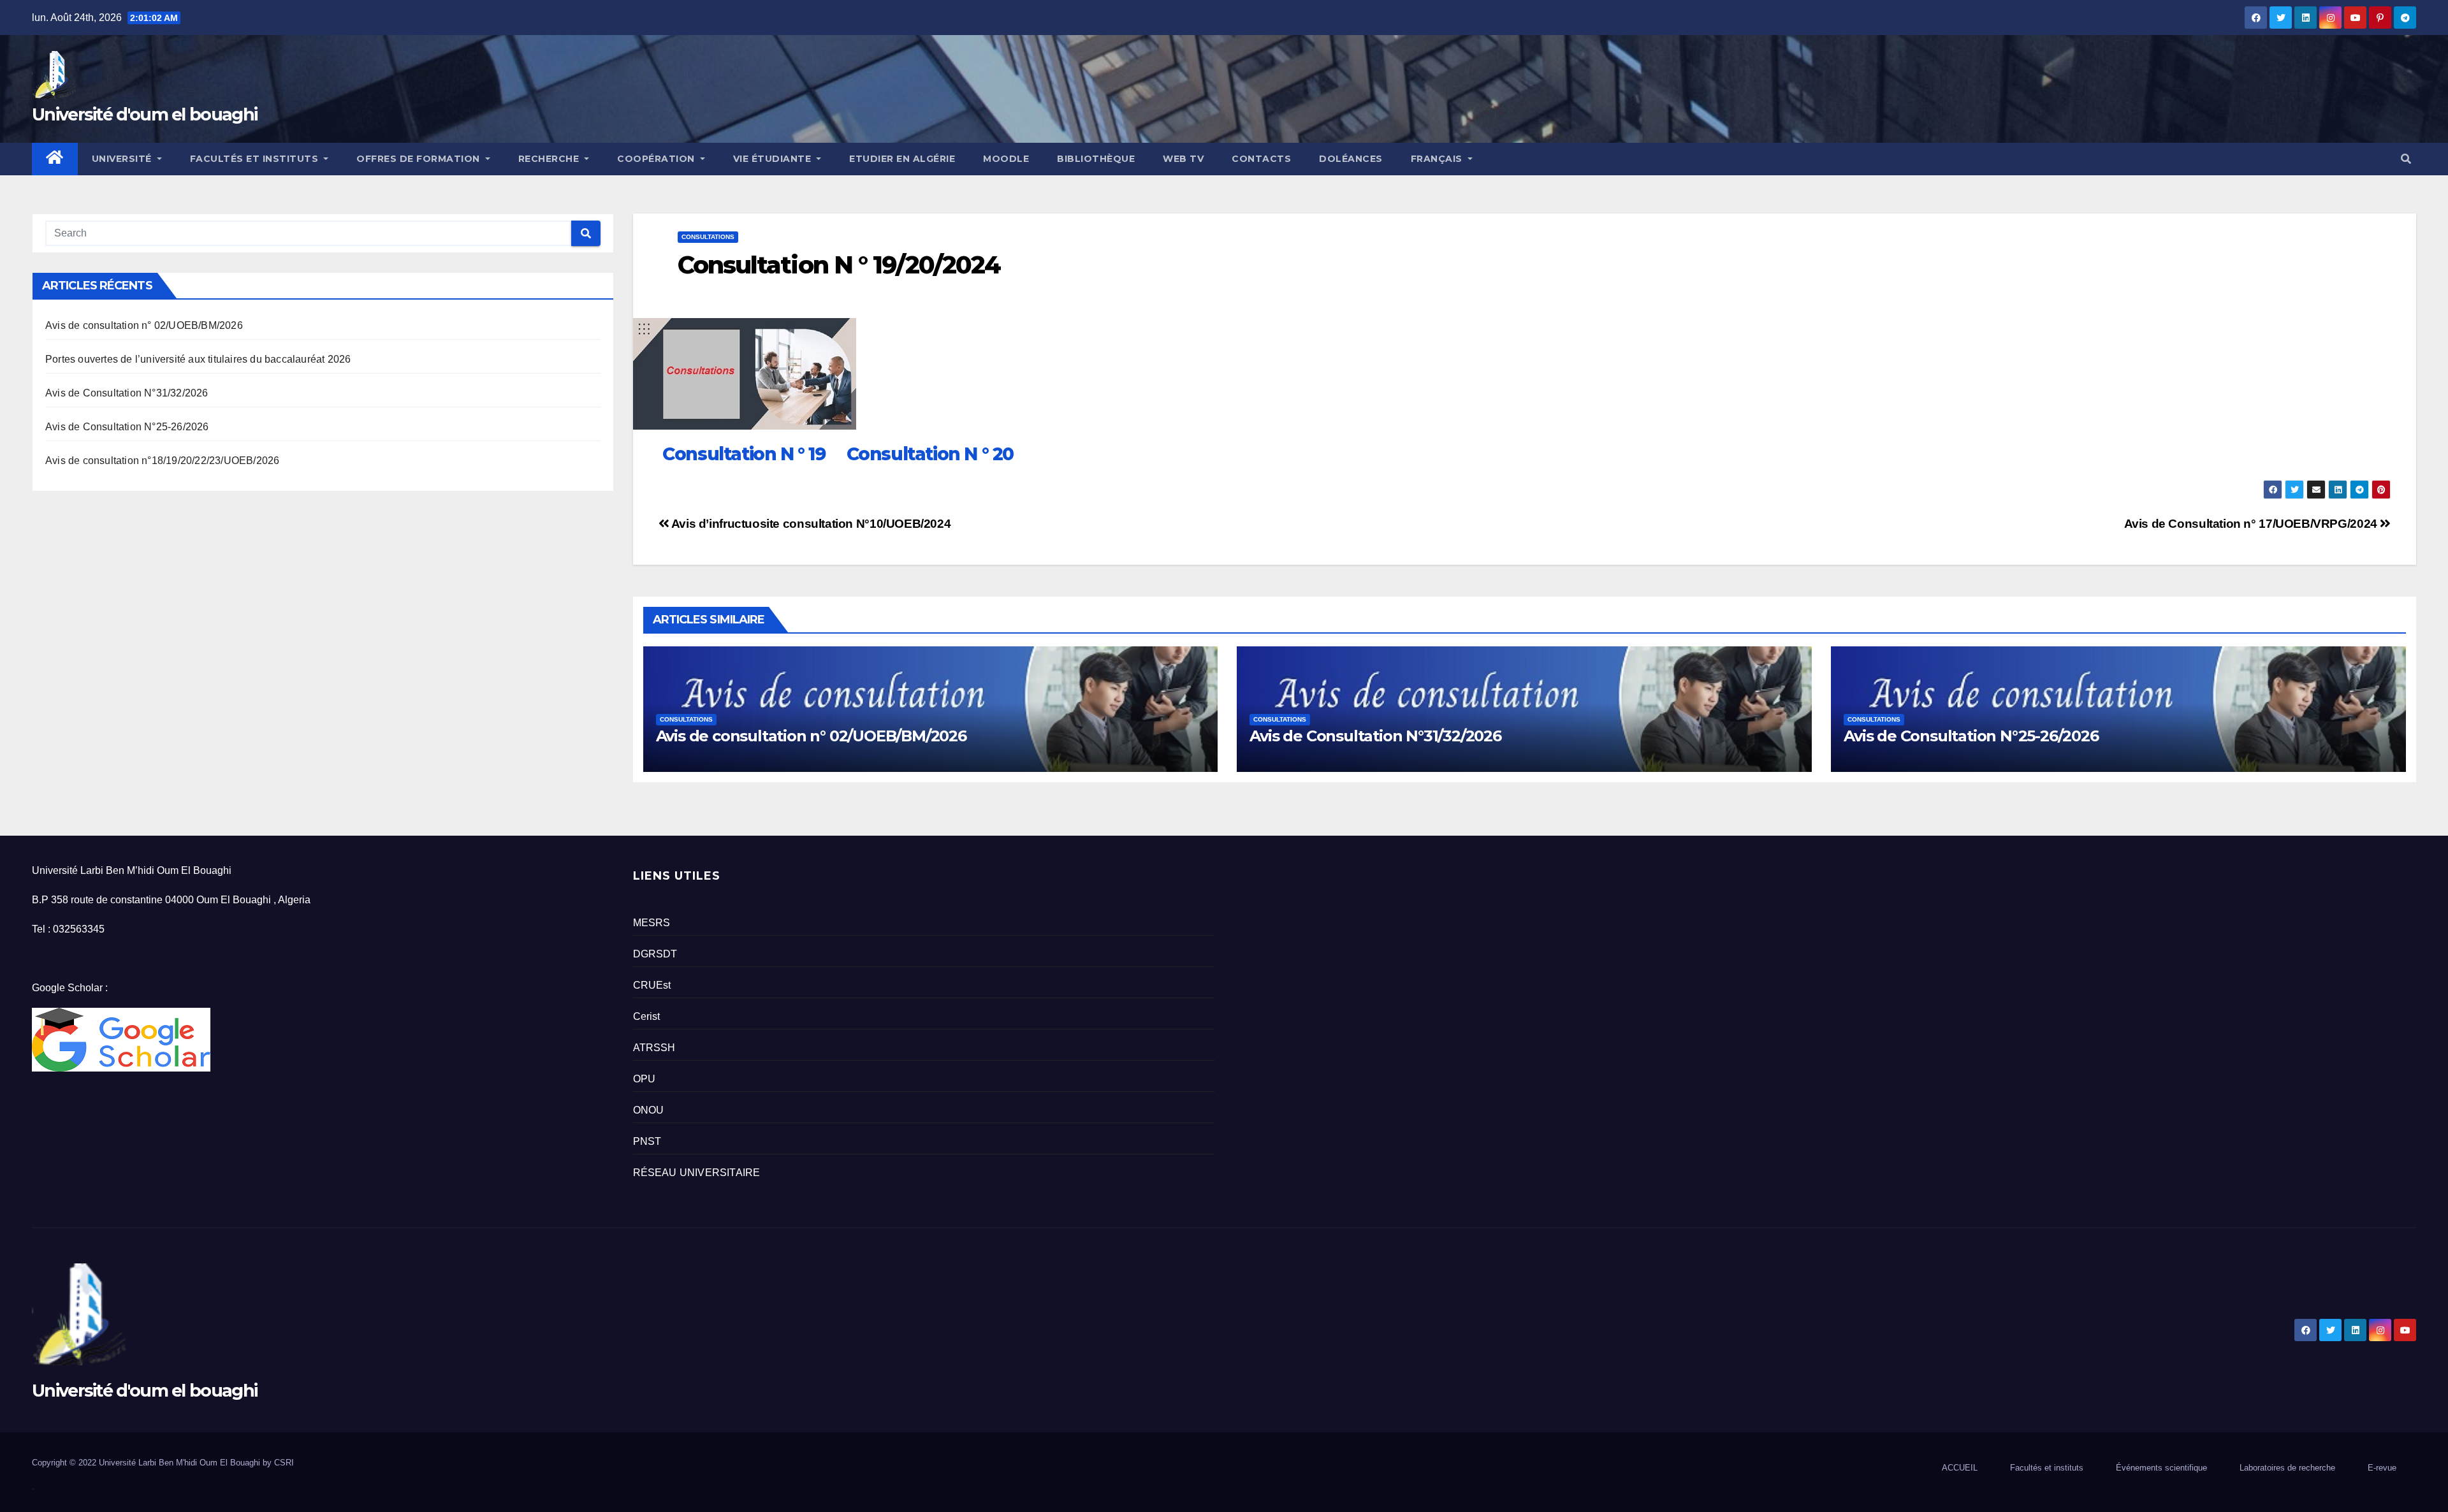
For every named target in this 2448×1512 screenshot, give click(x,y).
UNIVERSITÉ (123, 159)
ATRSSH (654, 1048)
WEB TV (1183, 159)
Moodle (1006, 159)
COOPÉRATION (657, 159)
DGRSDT (655, 954)
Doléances (1351, 159)
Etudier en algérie (902, 159)
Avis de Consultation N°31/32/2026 (127, 393)
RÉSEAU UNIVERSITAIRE (697, 1173)
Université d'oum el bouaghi (144, 114)
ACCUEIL (1960, 1468)
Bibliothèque (1096, 159)
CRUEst (652, 985)
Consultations (708, 237)
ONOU (649, 1110)
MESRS (652, 923)
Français (1438, 159)
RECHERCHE (550, 159)
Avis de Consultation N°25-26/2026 (127, 427)
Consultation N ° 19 (742, 454)
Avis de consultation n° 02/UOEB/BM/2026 (144, 325)
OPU (645, 1079)
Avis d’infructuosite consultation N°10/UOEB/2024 (810, 524)
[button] (2406, 159)
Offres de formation (419, 159)
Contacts (1261, 159)
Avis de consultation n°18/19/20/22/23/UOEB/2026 (162, 461)
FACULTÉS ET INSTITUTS (256, 159)
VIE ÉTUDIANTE (774, 159)
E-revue (2382, 1468)
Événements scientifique (2161, 1468)
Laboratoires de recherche (2287, 1468)
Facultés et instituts (2047, 1468)
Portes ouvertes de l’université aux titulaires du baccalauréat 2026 (198, 359)
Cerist (647, 1016)
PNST (647, 1141)
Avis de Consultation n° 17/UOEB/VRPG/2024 (2252, 524)
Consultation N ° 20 (930, 454)
